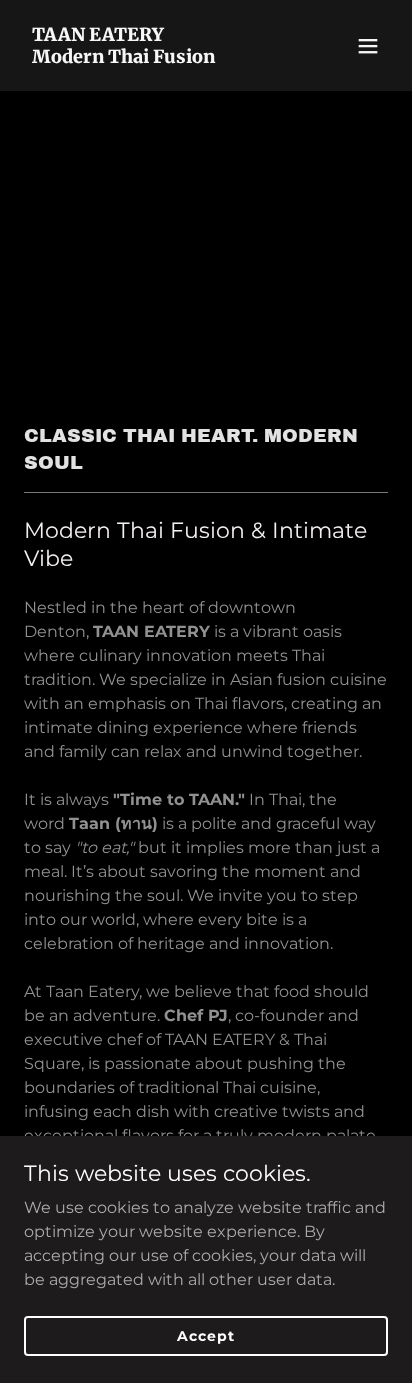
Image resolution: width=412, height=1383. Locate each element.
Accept (205, 1335)
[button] (368, 46)
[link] (151, 57)
